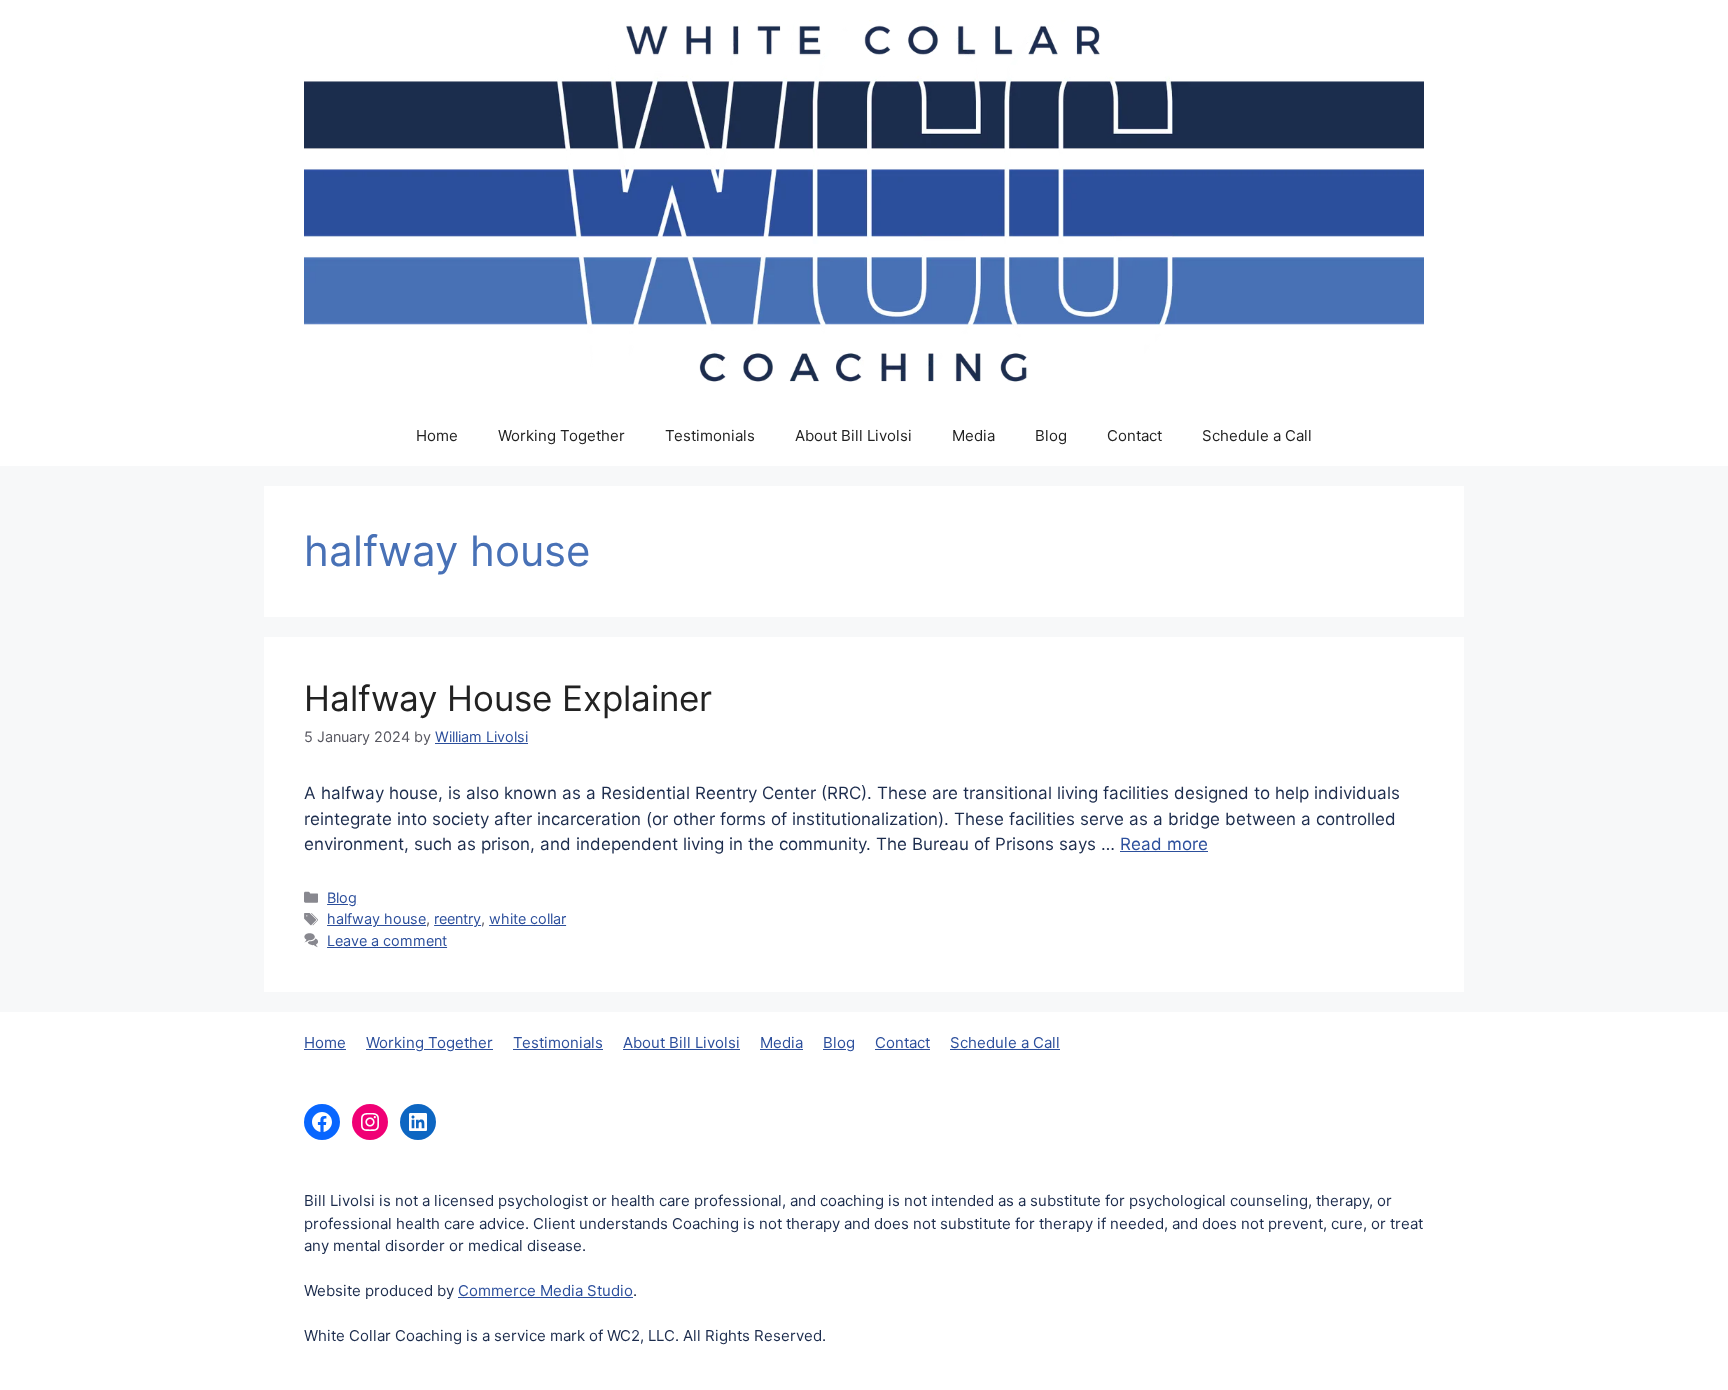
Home (437, 435)
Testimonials (710, 435)
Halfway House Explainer (508, 698)
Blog (1051, 435)
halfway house (376, 918)
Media (973, 435)
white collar (527, 918)
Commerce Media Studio (545, 1290)
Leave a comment (387, 940)
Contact (1134, 435)
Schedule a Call (1257, 435)
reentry (457, 918)
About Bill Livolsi (853, 435)
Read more (1164, 844)
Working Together (561, 435)
